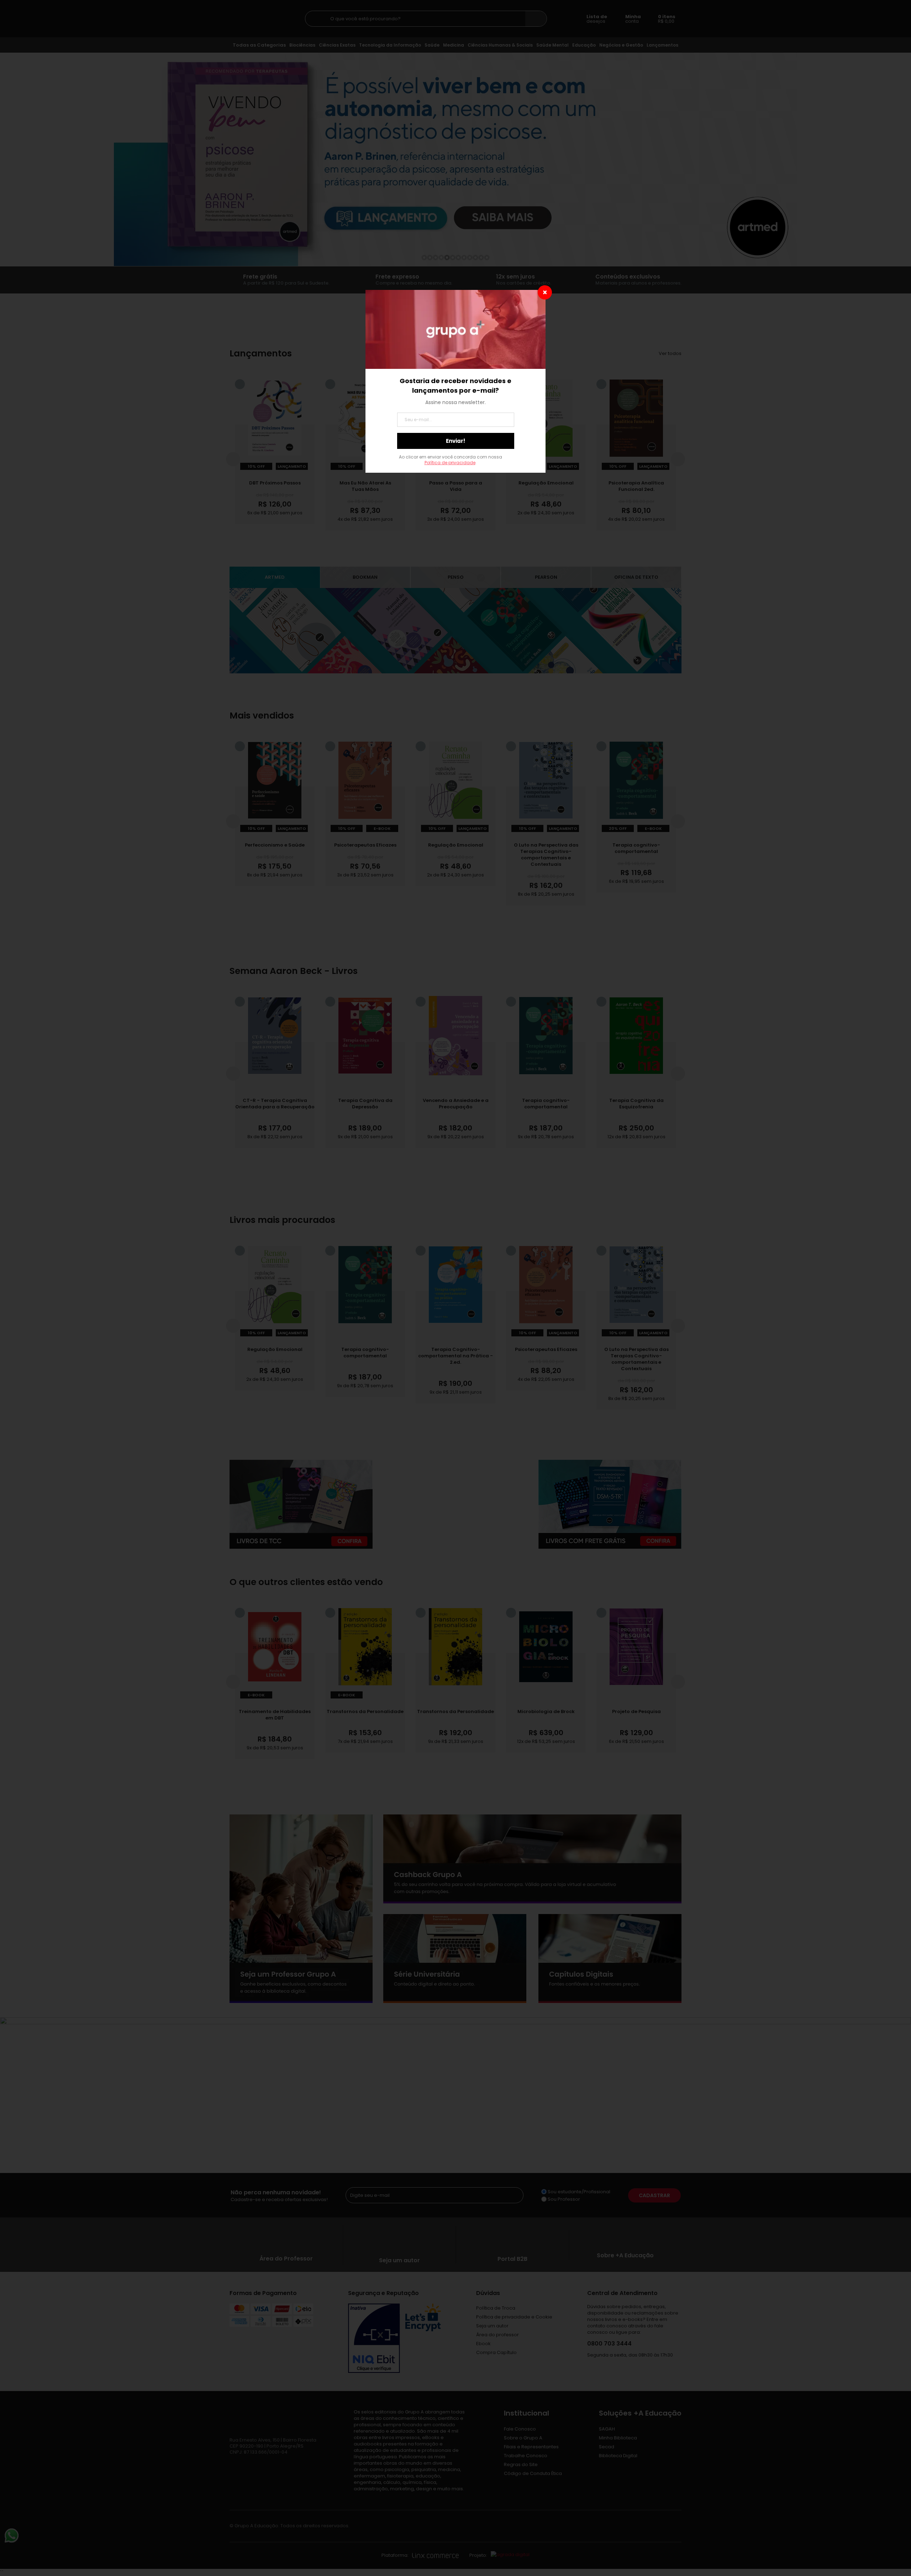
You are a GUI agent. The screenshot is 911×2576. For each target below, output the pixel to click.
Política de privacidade (450, 463)
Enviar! (455, 441)
